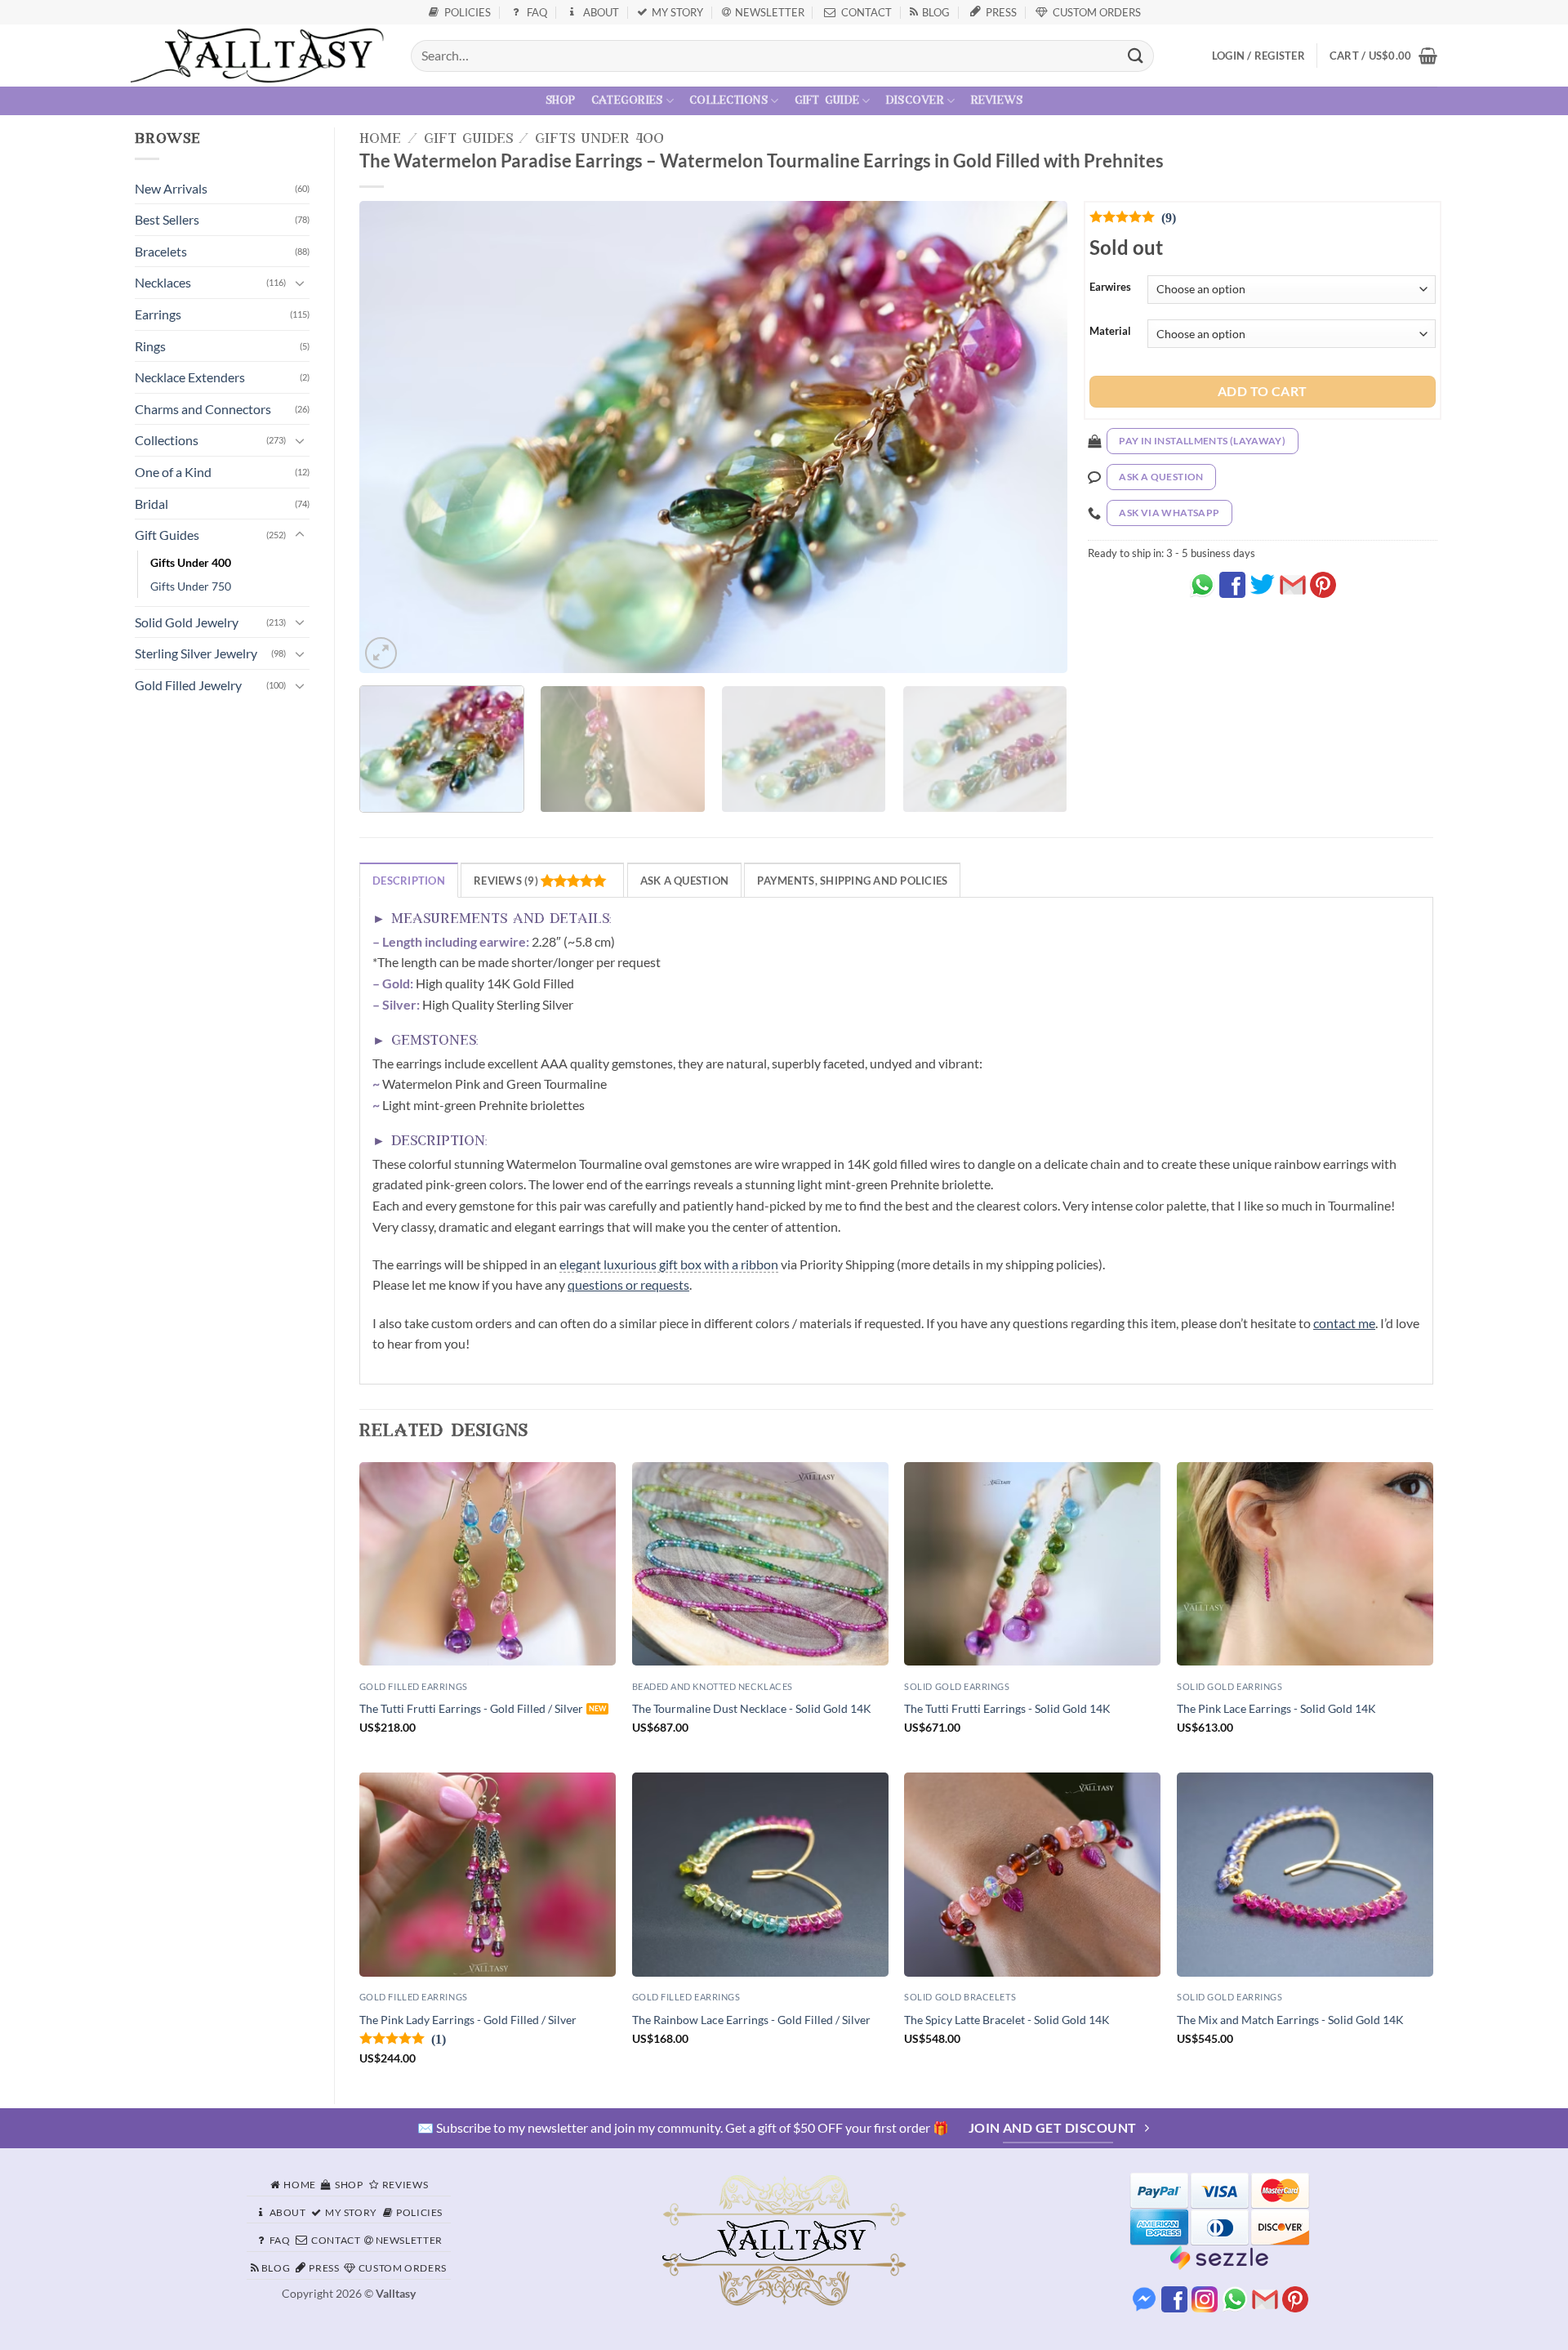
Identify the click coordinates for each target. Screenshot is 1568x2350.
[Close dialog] (1152, 978)
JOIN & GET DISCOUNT (594, 1297)
